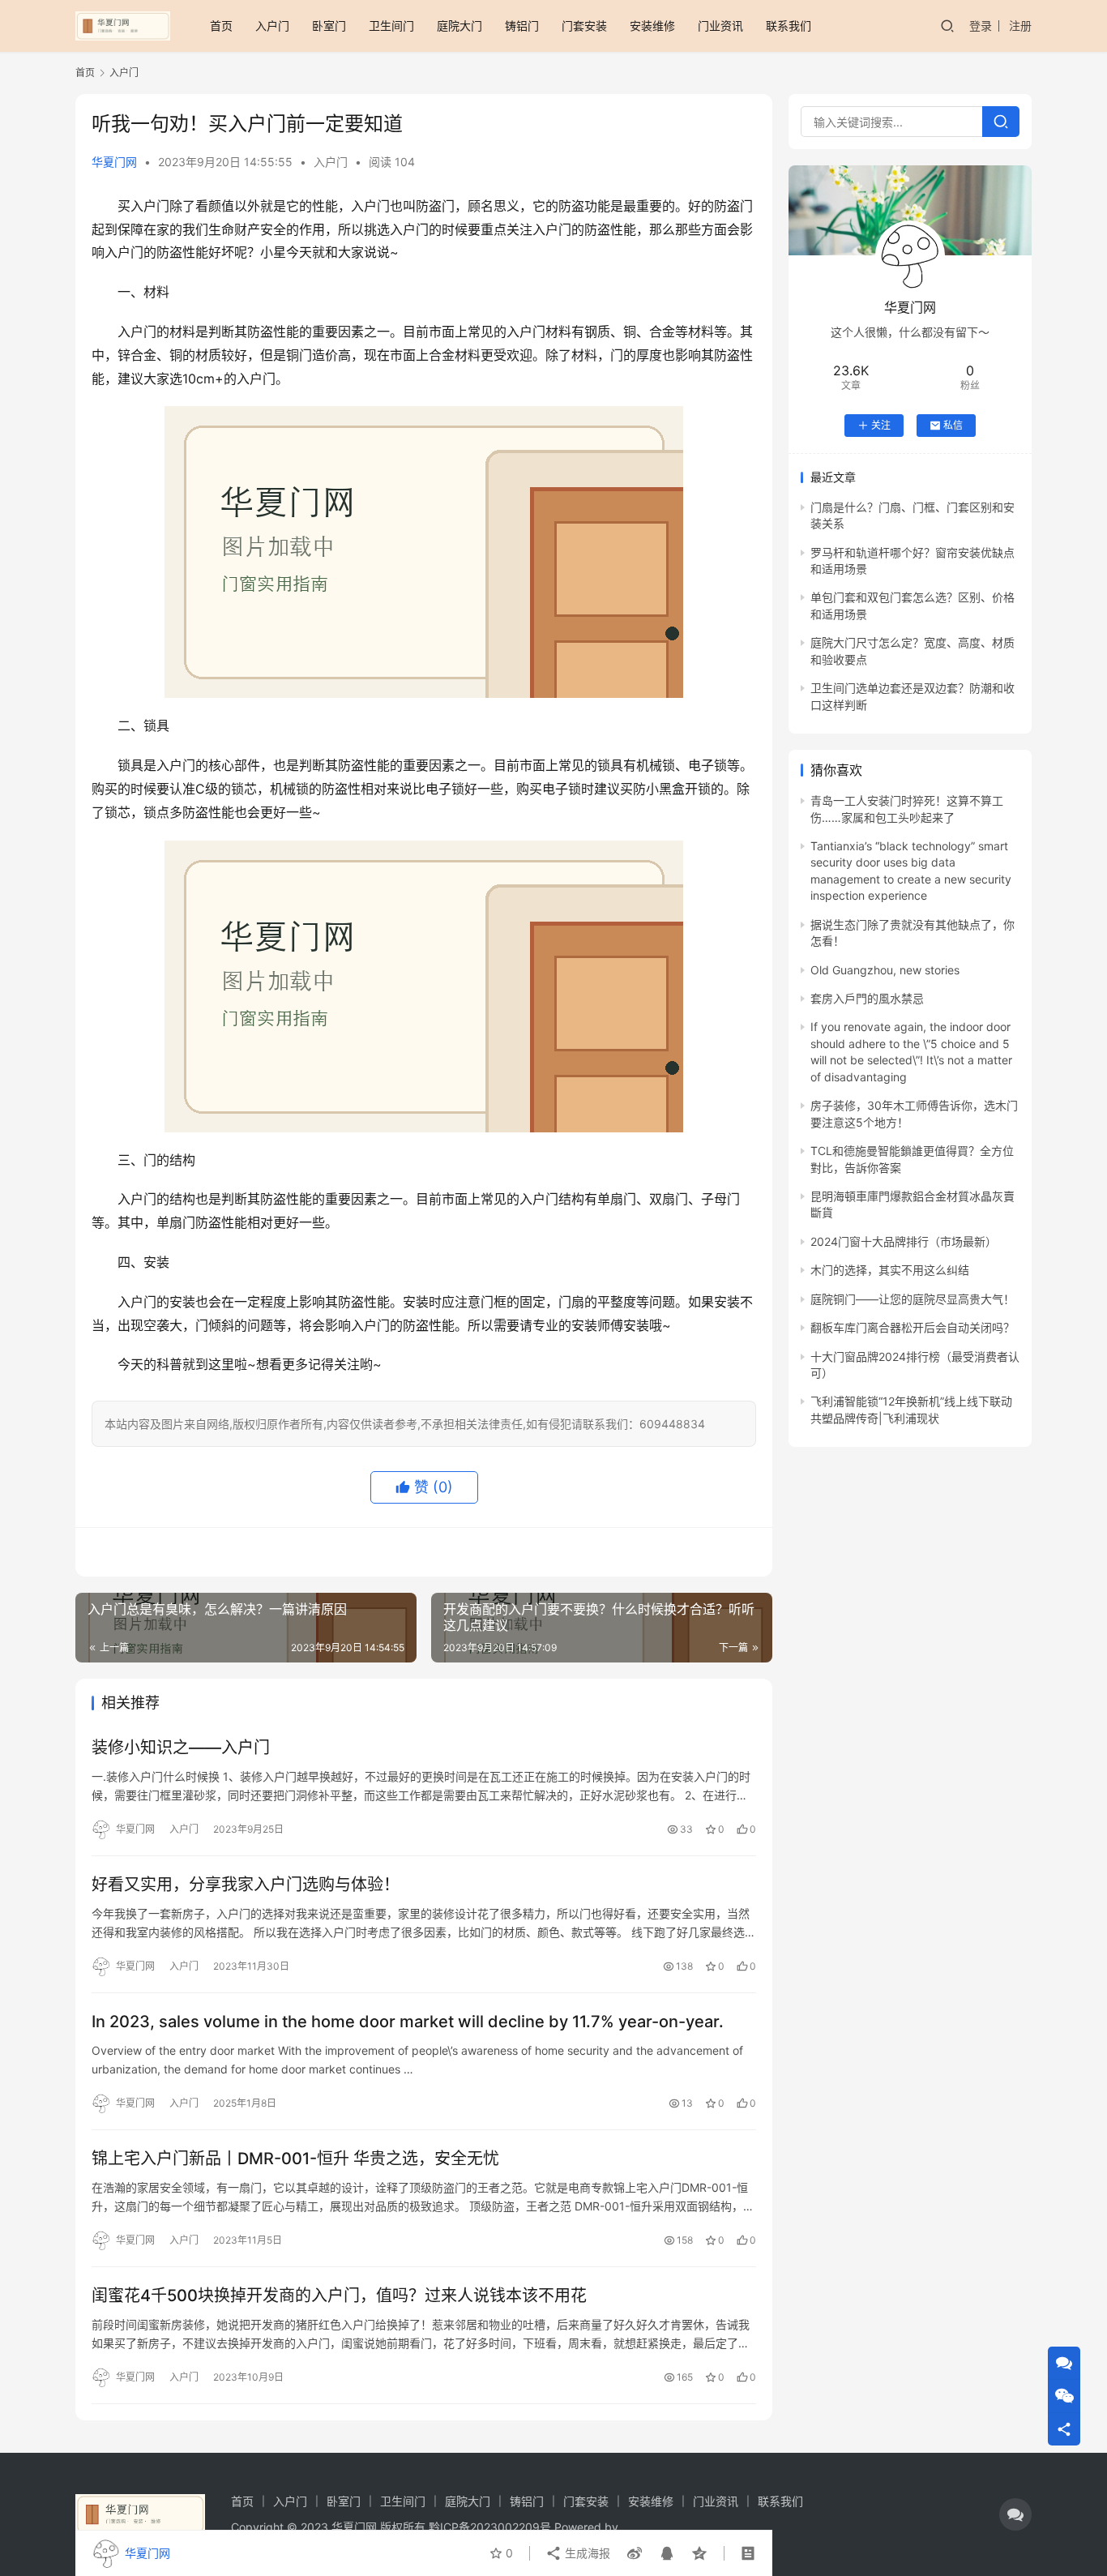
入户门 (272, 26)
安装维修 (652, 26)
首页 (221, 26)
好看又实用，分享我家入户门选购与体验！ (246, 1885)
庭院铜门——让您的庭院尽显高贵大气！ (913, 1299)
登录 (981, 26)
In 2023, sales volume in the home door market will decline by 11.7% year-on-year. (408, 2022)
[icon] (1015, 2514)
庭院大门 (459, 26)
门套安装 (584, 26)
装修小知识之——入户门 (181, 1748)
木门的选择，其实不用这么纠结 (890, 1270)
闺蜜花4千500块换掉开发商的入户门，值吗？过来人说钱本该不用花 (339, 2296)
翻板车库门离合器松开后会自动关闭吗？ (913, 1327)
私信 (953, 425)
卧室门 (329, 26)
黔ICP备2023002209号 (490, 2527)
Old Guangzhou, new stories (885, 970)
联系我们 (789, 26)
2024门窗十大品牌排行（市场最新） (904, 1241)
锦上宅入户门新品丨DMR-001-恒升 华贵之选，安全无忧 (295, 2159)
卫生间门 (391, 26)
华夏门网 (114, 162)
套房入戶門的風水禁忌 (867, 998)
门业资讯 (720, 26)
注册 (1020, 26)
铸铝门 (522, 26)
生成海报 (586, 2553)
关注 (881, 425)
